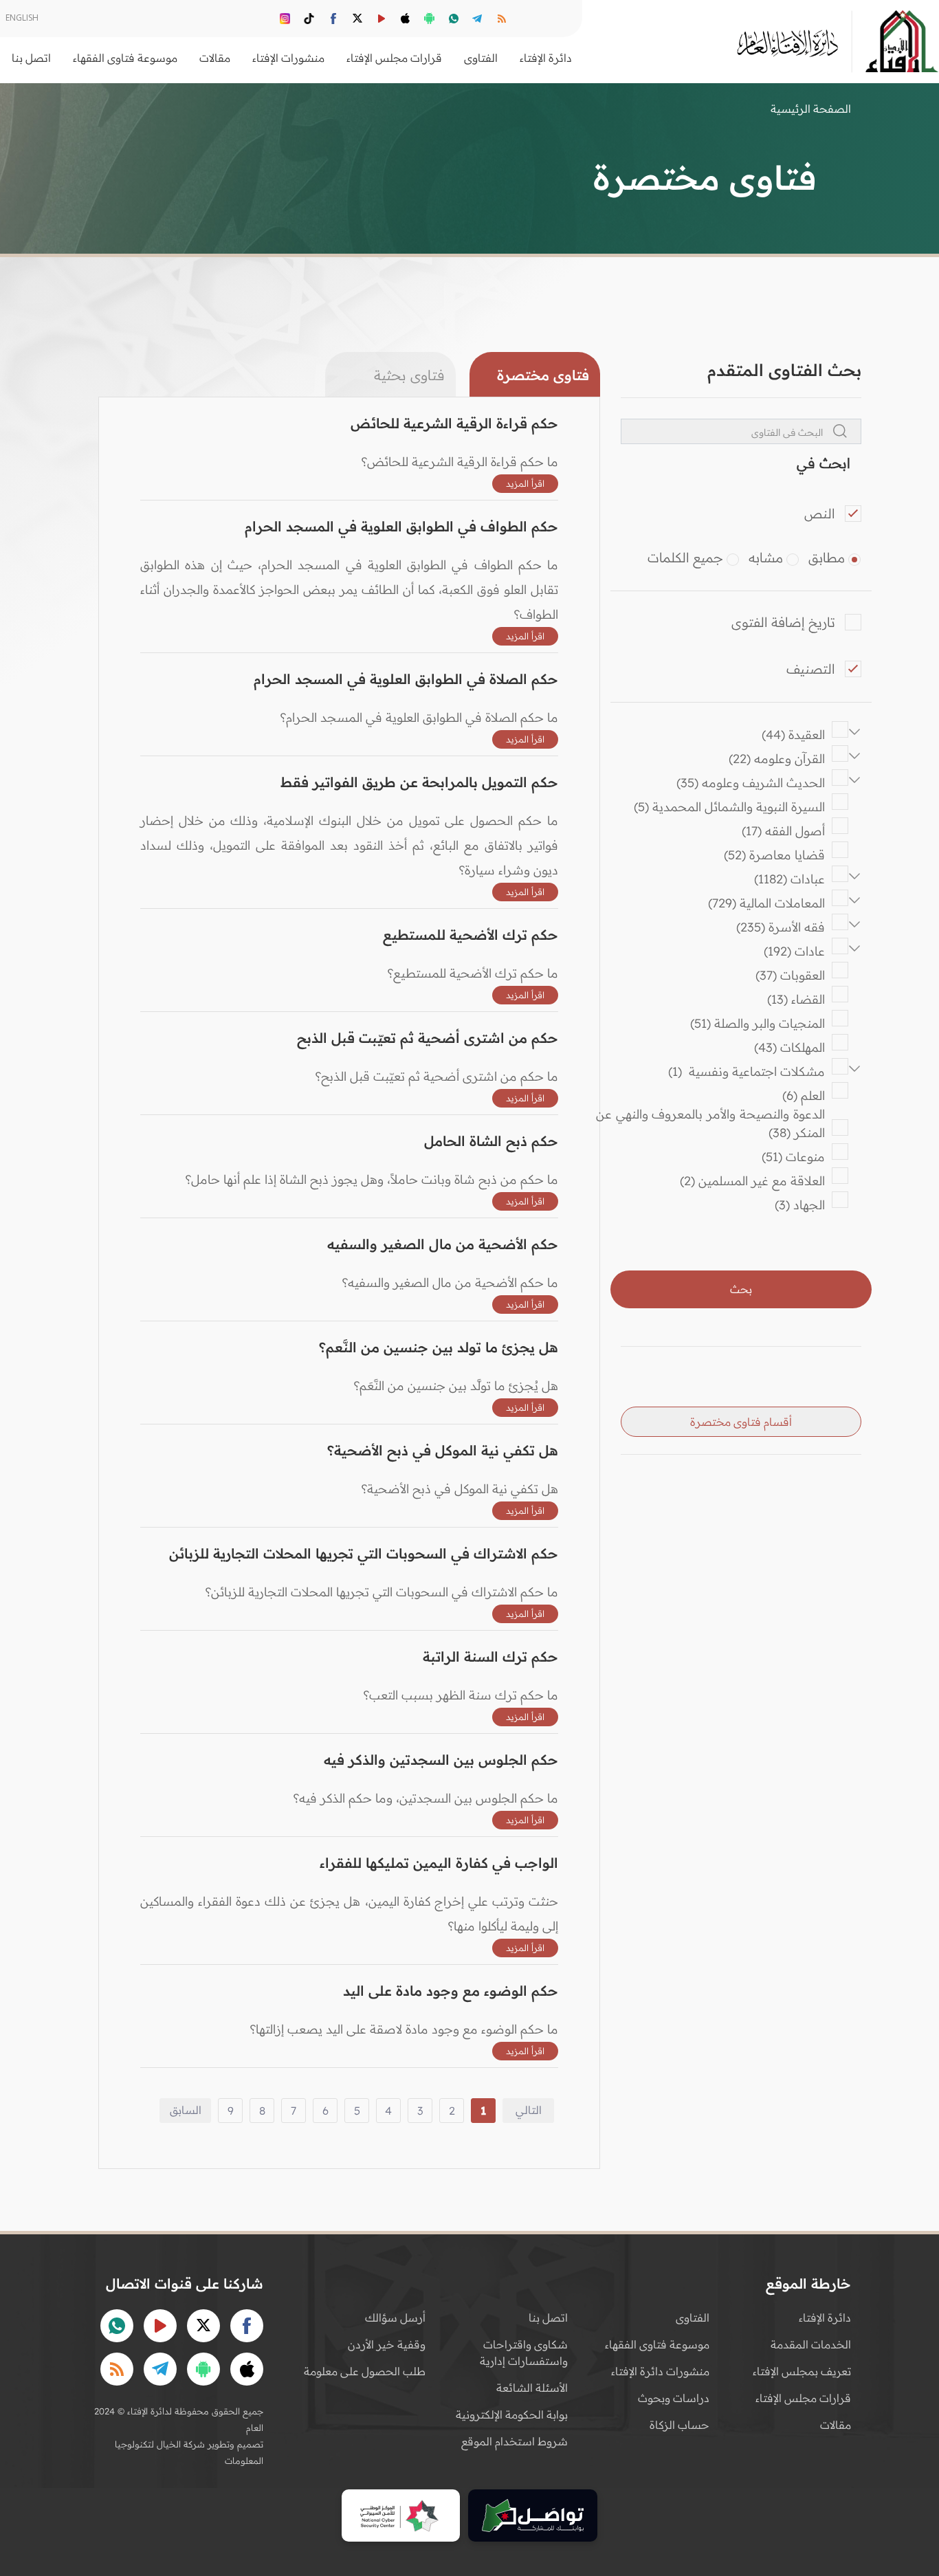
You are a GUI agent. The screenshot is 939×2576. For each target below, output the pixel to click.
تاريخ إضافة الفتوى (783, 622)
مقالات (836, 2425)
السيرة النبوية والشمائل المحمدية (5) (729, 807)
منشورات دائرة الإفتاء (660, 2371)
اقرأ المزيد (525, 483)
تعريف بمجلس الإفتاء (802, 2371)
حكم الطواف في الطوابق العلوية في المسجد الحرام (401, 526)
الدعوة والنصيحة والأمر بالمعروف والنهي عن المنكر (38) (708, 1123)
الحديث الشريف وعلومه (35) (751, 783)
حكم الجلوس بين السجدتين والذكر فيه (441, 1760)
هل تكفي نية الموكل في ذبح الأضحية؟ (443, 1450)
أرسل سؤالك (395, 2318)
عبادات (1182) (789, 879)
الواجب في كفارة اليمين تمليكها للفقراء (439, 1863)
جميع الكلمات (685, 558)
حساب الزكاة (680, 2425)
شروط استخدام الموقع (515, 2441)
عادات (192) (794, 951)
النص (820, 514)
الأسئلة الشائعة (532, 2388)
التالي (529, 2110)
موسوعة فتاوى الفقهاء (657, 2344)
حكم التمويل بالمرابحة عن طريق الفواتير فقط (419, 782)
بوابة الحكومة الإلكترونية (512, 2414)
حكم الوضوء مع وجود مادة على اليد (451, 1991)
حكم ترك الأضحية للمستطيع (471, 935)
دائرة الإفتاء (825, 2318)
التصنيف (811, 669)
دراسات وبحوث (674, 2398)
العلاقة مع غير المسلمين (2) (752, 1181)
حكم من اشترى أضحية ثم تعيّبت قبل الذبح (428, 1038)
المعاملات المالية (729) (766, 903)
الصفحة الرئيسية (811, 109)
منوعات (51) (793, 1157)
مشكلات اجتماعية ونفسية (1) (747, 1071)
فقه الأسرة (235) (781, 927)
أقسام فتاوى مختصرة (741, 1422)
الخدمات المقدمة (811, 2344)
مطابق (827, 558)
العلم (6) (804, 1096)
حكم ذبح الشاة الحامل (491, 1141)
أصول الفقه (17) (783, 831)
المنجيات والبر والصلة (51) (758, 1023)
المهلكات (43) (789, 1047)
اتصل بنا (31, 58)
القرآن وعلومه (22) (777, 759)
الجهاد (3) (800, 1205)
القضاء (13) (796, 999)
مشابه (766, 558)
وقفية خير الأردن (387, 2344)
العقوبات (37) (790, 975)
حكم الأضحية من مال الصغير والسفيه (443, 1244)
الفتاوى (693, 2318)
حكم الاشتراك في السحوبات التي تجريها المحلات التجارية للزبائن (364, 1553)
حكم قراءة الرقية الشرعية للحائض (454, 423)
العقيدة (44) (793, 735)
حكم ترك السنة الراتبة (490, 1656)
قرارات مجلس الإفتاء (803, 2398)
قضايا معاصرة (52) (774, 855)
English (22, 18)
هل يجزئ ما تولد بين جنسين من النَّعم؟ (439, 1347)
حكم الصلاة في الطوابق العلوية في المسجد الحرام (406, 679)
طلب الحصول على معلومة (365, 2371)
